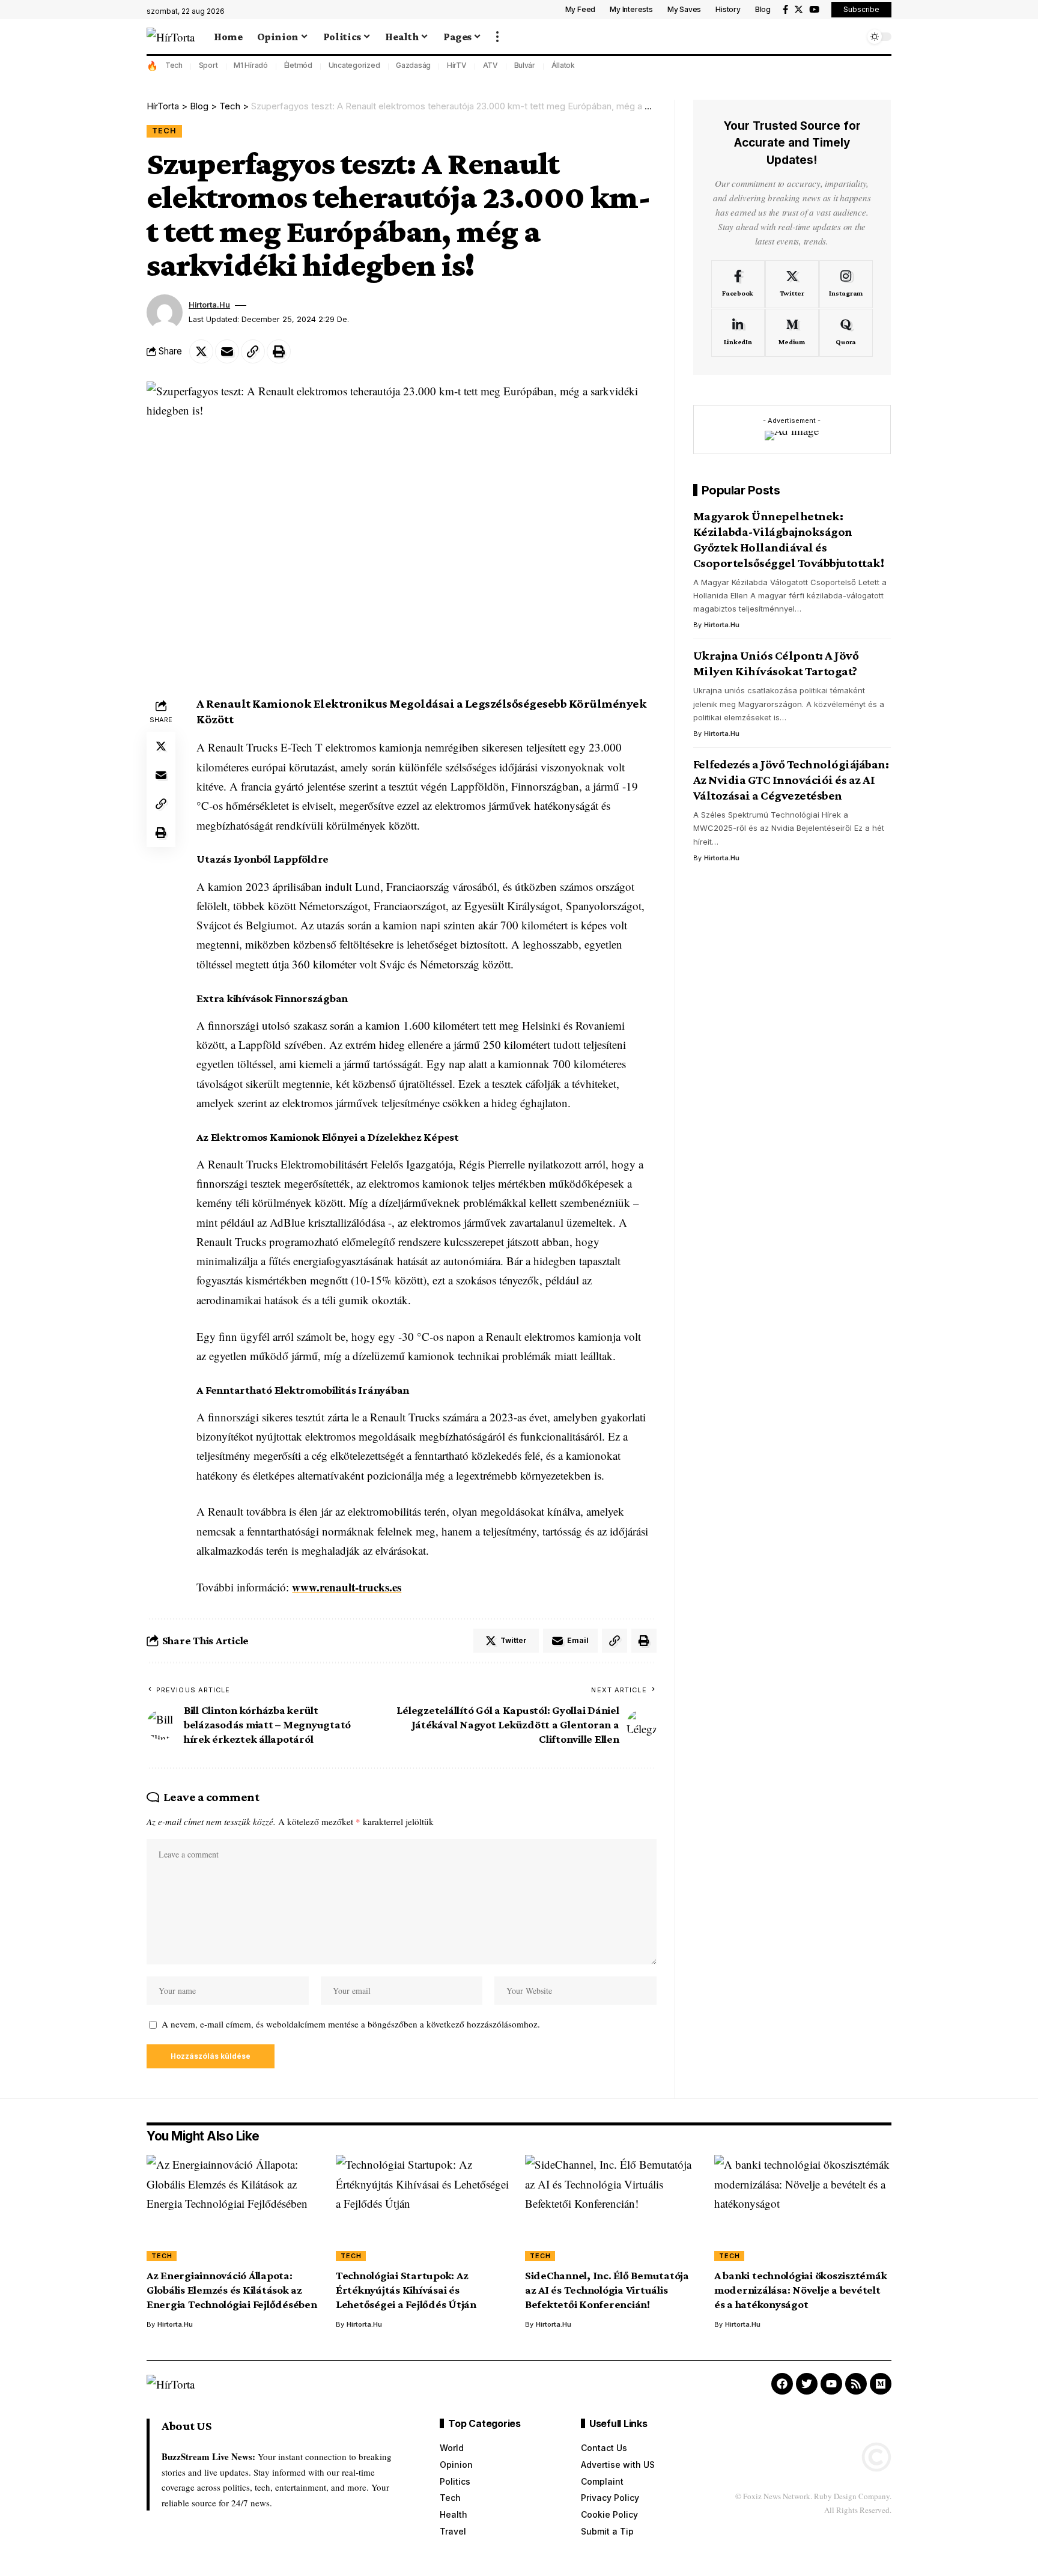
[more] (497, 37)
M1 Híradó (251, 65)
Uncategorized (354, 65)
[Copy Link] (253, 351)
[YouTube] (814, 10)
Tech (174, 65)
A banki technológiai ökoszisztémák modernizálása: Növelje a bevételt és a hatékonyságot (801, 2290)
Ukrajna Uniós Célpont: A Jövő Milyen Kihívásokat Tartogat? (776, 663)
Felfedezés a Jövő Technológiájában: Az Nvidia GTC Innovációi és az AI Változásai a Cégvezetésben (791, 780)
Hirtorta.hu (209, 305)
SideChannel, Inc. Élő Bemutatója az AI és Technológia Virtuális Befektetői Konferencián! (607, 2290)
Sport (208, 65)
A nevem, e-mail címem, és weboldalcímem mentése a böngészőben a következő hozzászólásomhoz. (351, 2024)
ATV (490, 65)
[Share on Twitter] (201, 351)
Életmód (298, 65)
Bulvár (525, 65)
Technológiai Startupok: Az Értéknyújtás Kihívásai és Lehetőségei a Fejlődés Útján (406, 2290)
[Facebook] (785, 10)
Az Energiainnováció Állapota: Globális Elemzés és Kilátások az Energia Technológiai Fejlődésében (232, 2290)
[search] (852, 37)
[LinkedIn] (738, 333)
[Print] (279, 351)
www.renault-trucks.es (347, 1587)
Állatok (563, 65)
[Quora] (846, 333)
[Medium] (792, 333)
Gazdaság (413, 65)
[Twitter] (799, 10)
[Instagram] (846, 284)
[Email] (227, 351)
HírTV (457, 65)
